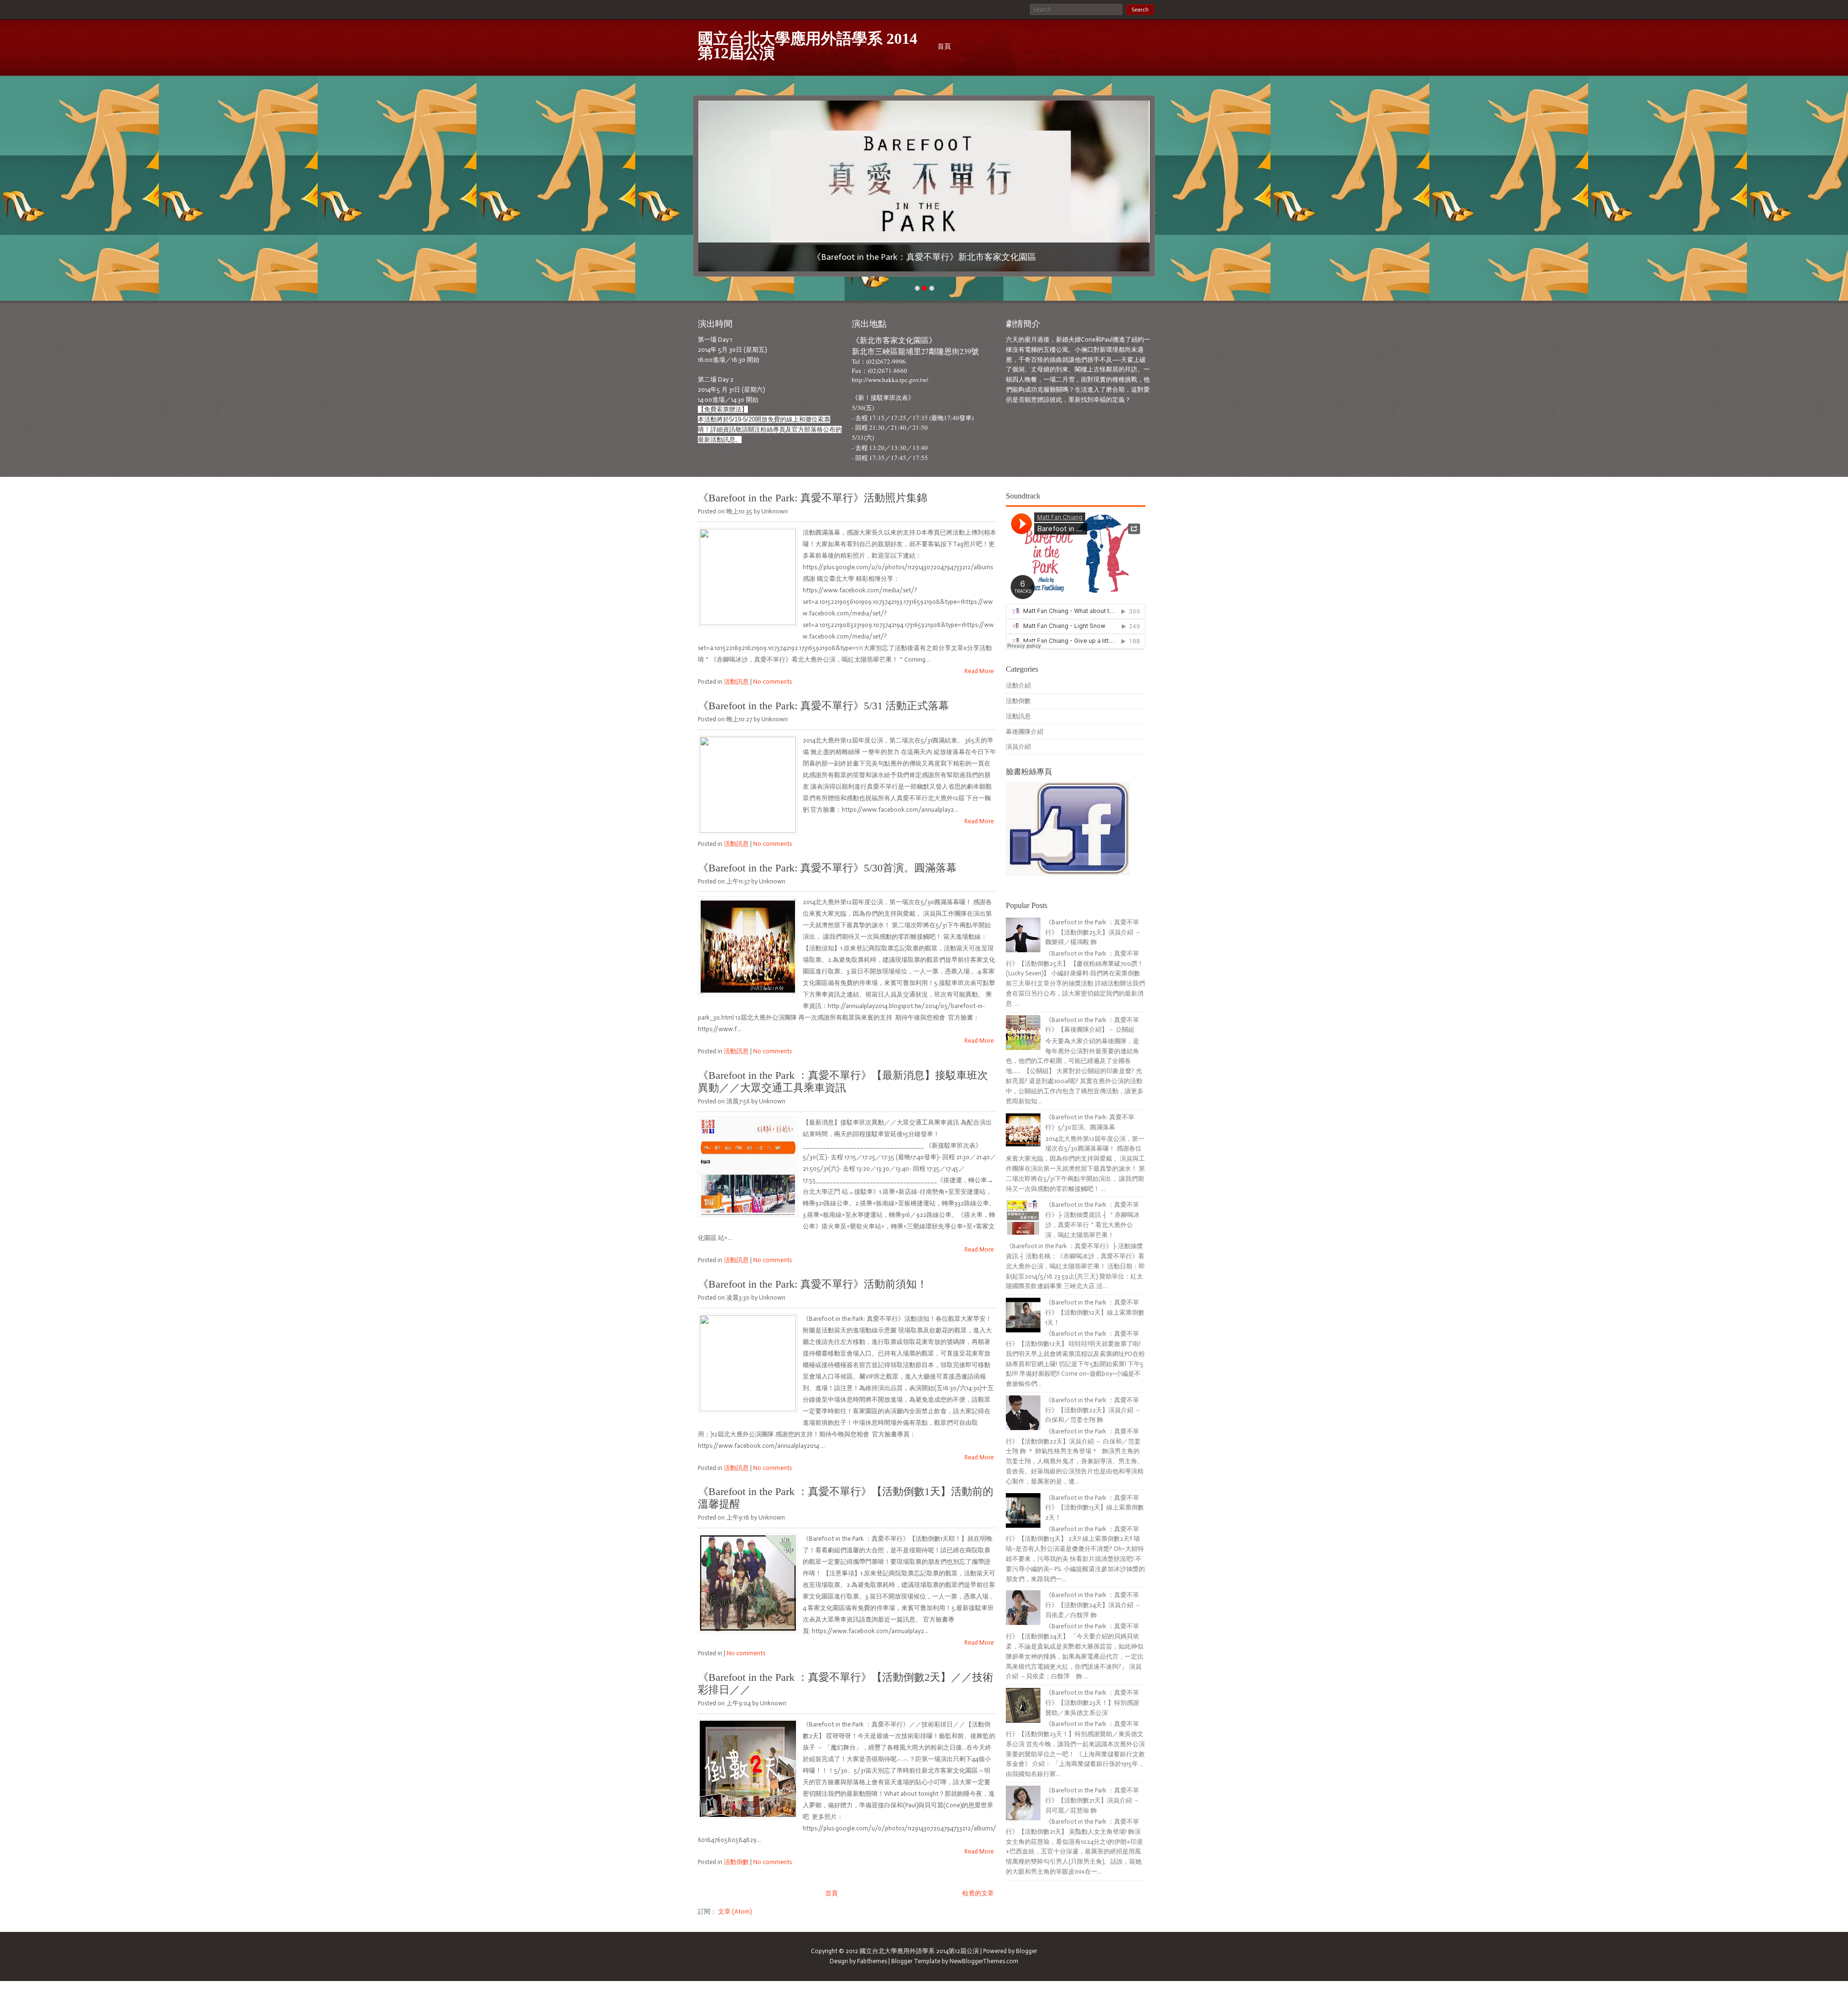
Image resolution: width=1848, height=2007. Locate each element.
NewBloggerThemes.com (984, 1961)
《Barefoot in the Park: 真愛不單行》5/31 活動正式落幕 (823, 706)
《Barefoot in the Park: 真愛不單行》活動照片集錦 (813, 498)
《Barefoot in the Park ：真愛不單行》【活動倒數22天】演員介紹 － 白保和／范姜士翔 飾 (1093, 1410)
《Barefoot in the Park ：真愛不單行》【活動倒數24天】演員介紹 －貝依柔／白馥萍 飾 (1093, 1605)
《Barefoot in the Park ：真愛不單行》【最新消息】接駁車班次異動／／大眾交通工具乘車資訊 (843, 1081)
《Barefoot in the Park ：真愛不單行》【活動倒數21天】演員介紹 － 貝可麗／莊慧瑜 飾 (1092, 1800)
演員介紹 (1018, 747)
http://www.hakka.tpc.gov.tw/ (890, 380)
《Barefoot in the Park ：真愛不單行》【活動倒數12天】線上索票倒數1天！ (1095, 1312)
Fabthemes (872, 1961)
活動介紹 (1018, 685)
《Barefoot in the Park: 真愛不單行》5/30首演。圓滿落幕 (827, 868)
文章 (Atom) (735, 1911)
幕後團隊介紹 (1025, 732)
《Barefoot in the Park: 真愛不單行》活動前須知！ (813, 1284)
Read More (979, 671)
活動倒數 (736, 1862)
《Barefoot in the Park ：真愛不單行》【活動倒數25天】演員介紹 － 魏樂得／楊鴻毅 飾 (1093, 932)
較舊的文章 (978, 1893)
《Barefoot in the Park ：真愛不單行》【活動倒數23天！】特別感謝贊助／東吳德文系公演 (1092, 1703)
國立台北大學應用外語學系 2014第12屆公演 (808, 46)
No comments (772, 682)
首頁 (944, 46)
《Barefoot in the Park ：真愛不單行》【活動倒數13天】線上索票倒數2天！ (1095, 1508)
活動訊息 (736, 682)
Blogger (1027, 1951)
